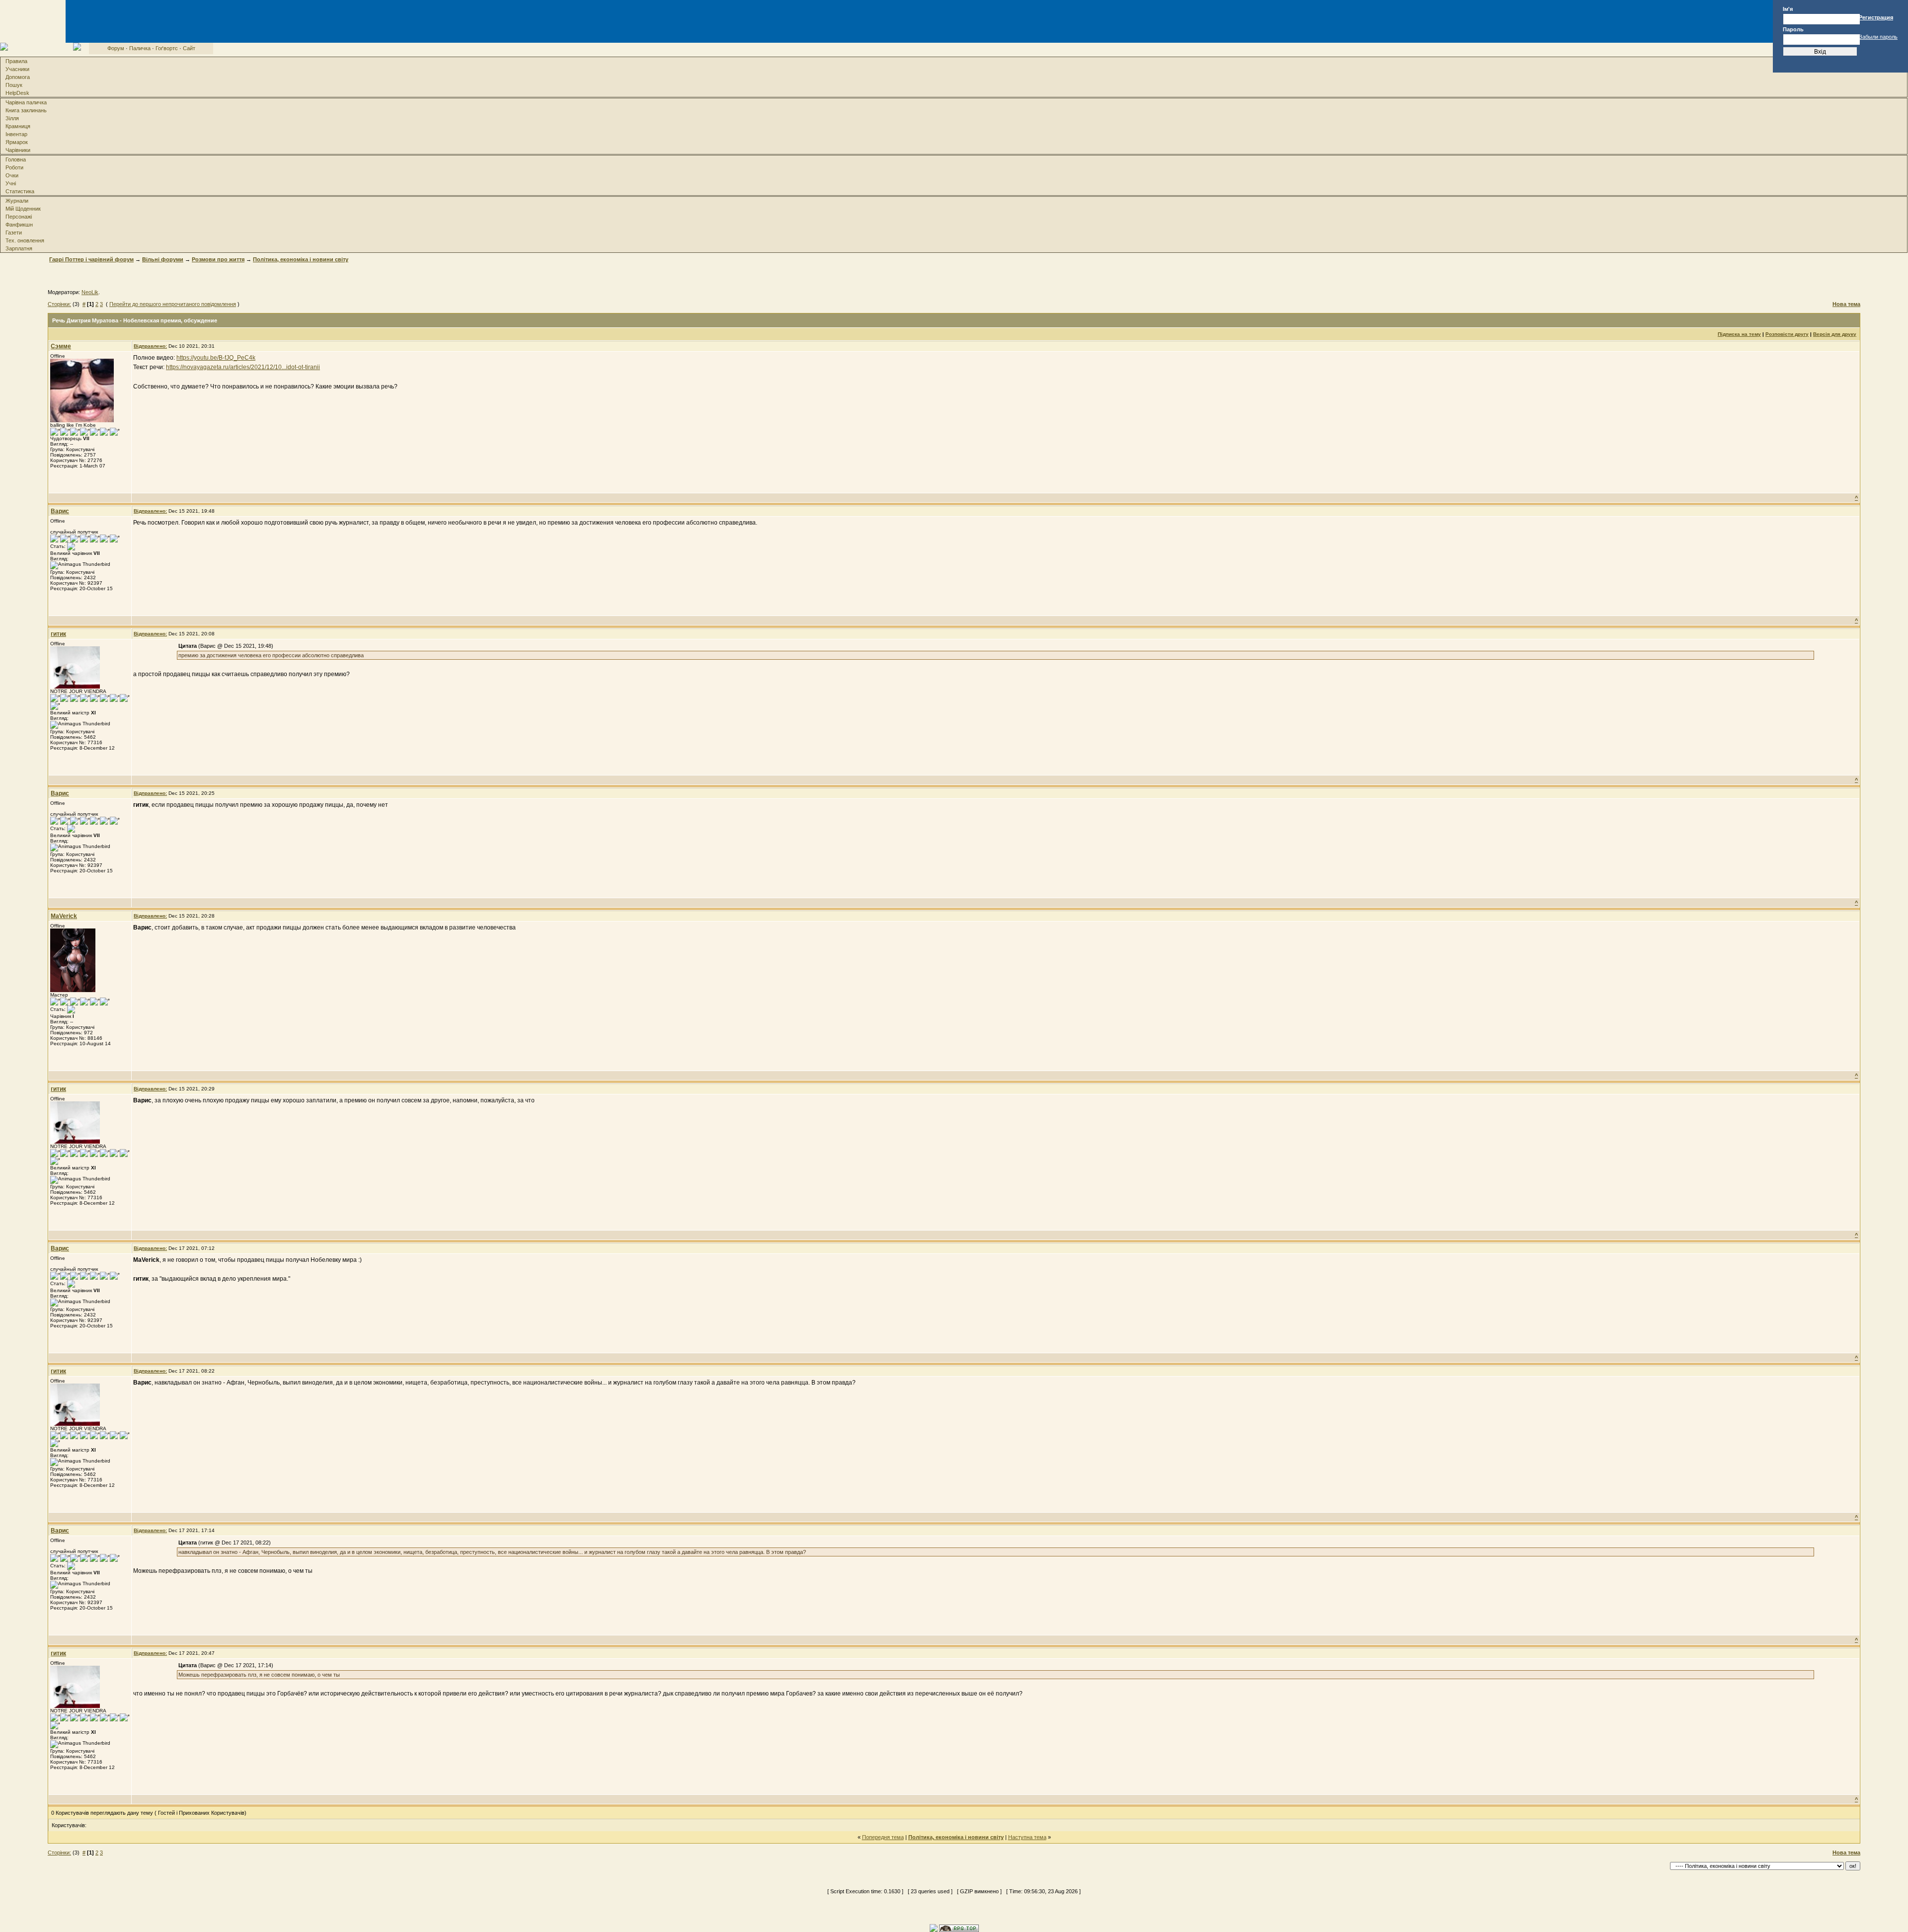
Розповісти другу (1787, 334)
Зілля (12, 118)
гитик (58, 634)
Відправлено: (150, 346)
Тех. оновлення (25, 240)
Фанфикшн (19, 225)
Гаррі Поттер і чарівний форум (91, 259)
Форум (116, 48)
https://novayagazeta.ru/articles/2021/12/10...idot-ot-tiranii (243, 367)
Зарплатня (19, 248)
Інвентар (16, 134)
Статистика (20, 191)
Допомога (18, 77)
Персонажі (19, 217)
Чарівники (18, 150)
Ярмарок (17, 142)
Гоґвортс (167, 48)
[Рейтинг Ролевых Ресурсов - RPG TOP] (959, 1928)
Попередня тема (883, 1837)
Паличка (140, 48)
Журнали (17, 201)
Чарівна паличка (26, 102)
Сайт (189, 48)
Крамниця (18, 126)
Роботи (14, 167)
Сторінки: (59, 304)
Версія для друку (1835, 334)
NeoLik (90, 292)
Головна (16, 159)
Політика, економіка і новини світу (301, 259)
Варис (60, 511)
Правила (16, 61)
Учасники (17, 69)
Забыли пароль (1878, 37)
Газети (14, 232)
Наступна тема (1027, 1837)
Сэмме (61, 346)
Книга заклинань (26, 110)
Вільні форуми (163, 259)
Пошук (14, 85)
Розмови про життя (218, 259)
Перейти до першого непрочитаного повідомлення (173, 304)
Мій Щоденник (23, 209)
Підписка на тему (1739, 334)
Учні (11, 183)
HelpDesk (17, 93)
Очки (12, 175)
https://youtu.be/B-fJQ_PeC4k (216, 358)
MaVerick (64, 916)
